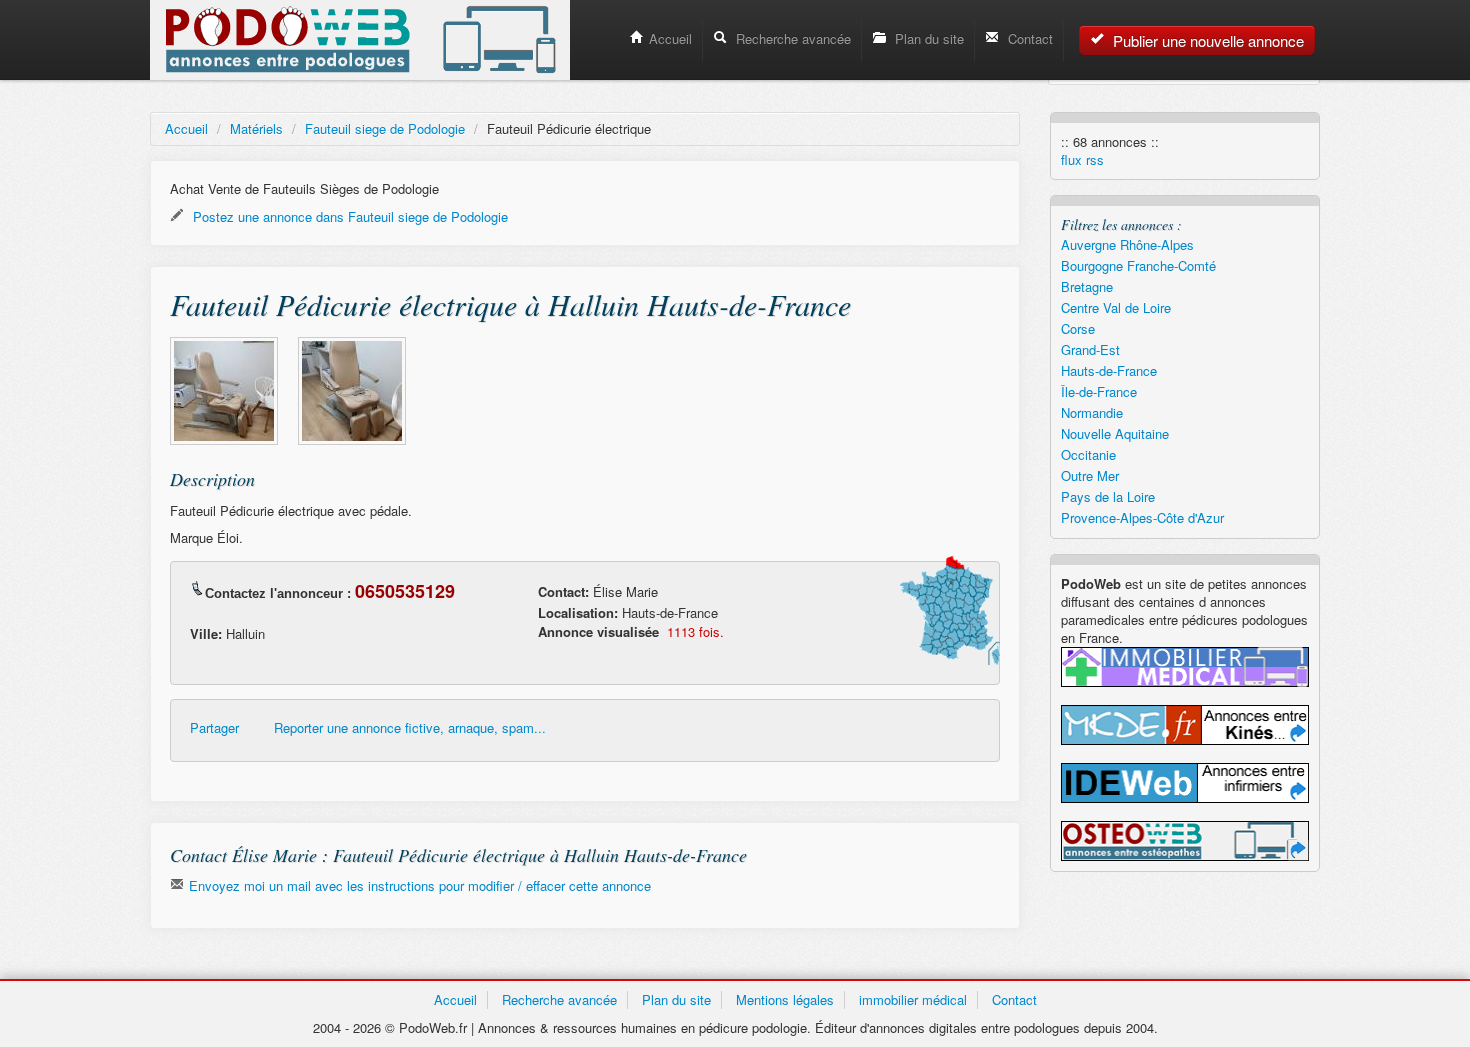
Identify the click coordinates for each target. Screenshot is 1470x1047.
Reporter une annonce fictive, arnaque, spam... (410, 728)
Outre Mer (1090, 475)
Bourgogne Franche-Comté (1138, 265)
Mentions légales (785, 999)
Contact (1028, 38)
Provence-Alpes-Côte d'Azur (1142, 517)
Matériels (256, 128)
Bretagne (1087, 286)
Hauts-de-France (1109, 370)
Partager (214, 728)
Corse (1078, 328)
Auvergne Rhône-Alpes (1127, 244)
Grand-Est (1090, 349)
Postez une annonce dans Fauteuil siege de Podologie (348, 216)
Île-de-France (1099, 391)
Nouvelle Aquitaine (1115, 433)
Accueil (670, 38)
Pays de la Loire (1108, 496)
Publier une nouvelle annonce (1206, 40)
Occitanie (1088, 454)
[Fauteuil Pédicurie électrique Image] (224, 391)
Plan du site (927, 38)
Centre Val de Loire (1116, 307)
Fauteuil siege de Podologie (385, 128)
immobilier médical (913, 999)
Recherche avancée (791, 38)
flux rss (1082, 160)
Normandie (1092, 412)
